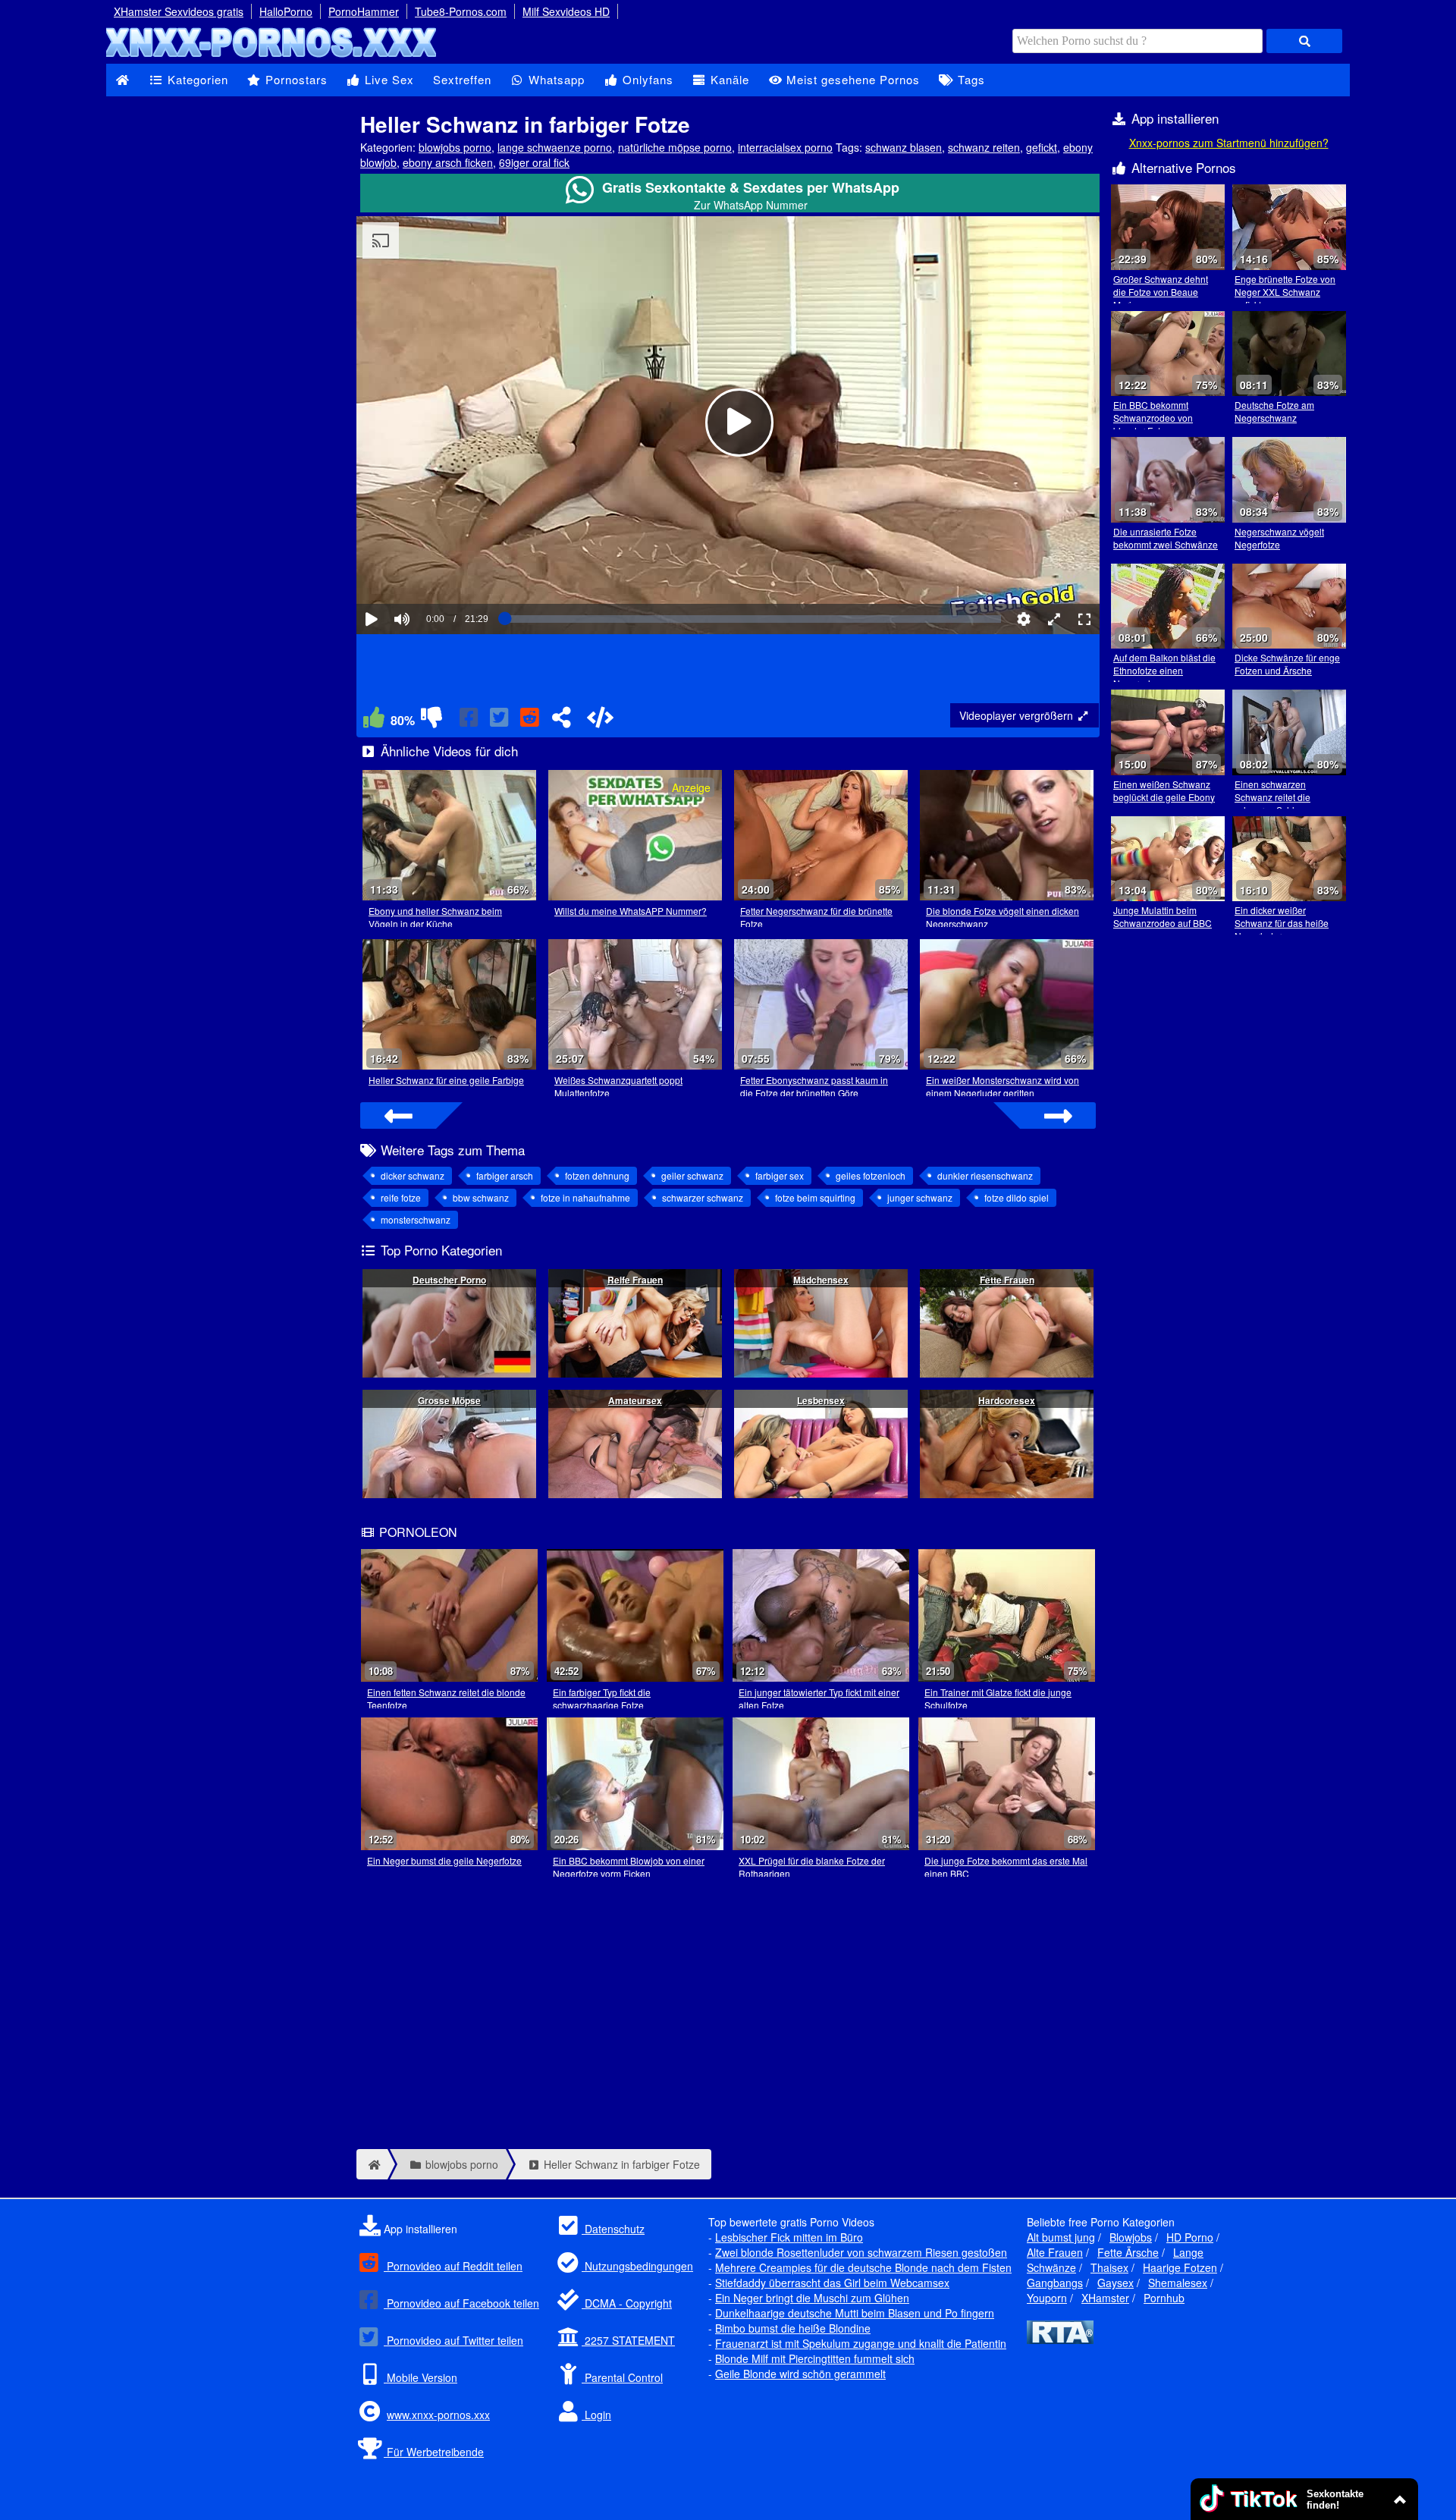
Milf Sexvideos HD (566, 11)
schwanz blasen (904, 147)
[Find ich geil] (374, 721)
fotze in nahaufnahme (585, 1197)
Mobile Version (420, 2377)
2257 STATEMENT (628, 2340)
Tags (970, 79)
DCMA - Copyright (627, 2303)
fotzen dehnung (597, 1175)
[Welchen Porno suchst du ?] (1304, 41)
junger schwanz (920, 1197)
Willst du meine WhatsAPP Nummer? (631, 911)
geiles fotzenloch (871, 1175)
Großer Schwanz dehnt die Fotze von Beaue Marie (1161, 292)
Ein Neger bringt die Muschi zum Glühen (812, 2298)
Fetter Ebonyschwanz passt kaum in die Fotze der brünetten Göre (814, 1086)
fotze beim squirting (815, 1197)
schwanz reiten (984, 147)
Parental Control (622, 2377)
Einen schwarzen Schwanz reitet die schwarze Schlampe (1276, 797)
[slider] (428, 573)
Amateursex (635, 1400)
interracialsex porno (785, 147)
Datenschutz (613, 2229)
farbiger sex (780, 1175)
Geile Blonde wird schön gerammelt (800, 2374)
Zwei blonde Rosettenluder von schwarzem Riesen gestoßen (861, 2252)
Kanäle (728, 79)
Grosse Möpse (449, 1400)
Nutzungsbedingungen (637, 2266)
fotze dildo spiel (1017, 1197)
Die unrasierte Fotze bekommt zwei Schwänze (1166, 538)
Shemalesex (1178, 2283)
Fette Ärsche (1128, 2252)
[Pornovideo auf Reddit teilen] (531, 721)
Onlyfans (646, 79)
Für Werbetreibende (434, 2452)
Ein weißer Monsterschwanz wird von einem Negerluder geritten (1003, 1086)
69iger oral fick (534, 162)
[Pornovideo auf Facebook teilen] (470, 721)
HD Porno (1190, 2237)
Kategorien (196, 79)
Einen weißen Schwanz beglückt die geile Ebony (1164, 790)
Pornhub (1164, 2298)
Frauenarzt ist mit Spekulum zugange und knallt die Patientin (861, 2343)
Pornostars (295, 79)
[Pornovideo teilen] (561, 721)
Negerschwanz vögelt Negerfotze (1279, 538)
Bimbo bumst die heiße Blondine (793, 2328)
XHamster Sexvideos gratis (179, 11)
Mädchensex (821, 1280)
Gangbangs (1055, 2283)
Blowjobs (1131, 2237)
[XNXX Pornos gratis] (273, 56)
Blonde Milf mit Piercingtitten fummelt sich (815, 2358)
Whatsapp (555, 79)
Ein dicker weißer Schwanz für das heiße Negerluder (1282, 923)
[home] (372, 2164)
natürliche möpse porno (675, 147)
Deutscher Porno (449, 1280)
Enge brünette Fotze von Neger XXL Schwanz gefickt (1285, 292)
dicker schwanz (413, 1175)
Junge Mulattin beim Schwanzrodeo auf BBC (1163, 916)
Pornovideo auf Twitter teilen (453, 2340)
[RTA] (1060, 2339)
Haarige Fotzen (1180, 2267)
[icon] (122, 80)
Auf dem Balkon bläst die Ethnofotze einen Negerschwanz (1164, 670)
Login (596, 2415)
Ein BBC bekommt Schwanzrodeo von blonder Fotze (1153, 418)
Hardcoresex (1007, 1400)
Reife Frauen (635, 1280)
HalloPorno (286, 11)
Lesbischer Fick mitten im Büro (789, 2237)
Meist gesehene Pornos (851, 79)
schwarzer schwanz (703, 1197)
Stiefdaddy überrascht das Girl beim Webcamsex (832, 2283)
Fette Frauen (1007, 1280)
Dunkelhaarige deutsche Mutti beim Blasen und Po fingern (855, 2313)
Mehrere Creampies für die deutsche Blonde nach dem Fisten (863, 2267)
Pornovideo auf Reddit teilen (453, 2266)
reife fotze (401, 1197)
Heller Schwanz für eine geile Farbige (446, 1080)
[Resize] (1054, 619)
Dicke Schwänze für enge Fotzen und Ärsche (1287, 664)
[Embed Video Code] (600, 721)
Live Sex (388, 79)
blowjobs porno (455, 147)
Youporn (1047, 2298)
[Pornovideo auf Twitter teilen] (500, 721)
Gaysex (1116, 2283)
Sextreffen (462, 79)
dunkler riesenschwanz (985, 1175)
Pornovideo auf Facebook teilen (461, 2303)
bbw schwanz (481, 1197)
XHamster (1105, 2298)
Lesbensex (821, 1400)
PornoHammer (364, 11)
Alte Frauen (1055, 2252)
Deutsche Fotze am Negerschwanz (1274, 411)
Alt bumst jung (1061, 2237)
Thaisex (1109, 2267)
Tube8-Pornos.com (461, 11)
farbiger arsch (505, 1175)
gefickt (1042, 147)
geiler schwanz (692, 1175)
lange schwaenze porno (555, 147)
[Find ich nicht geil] (431, 721)
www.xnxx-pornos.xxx (438, 2415)
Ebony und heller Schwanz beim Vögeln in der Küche (435, 917)
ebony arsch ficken (448, 162)
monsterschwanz (416, 1219)
